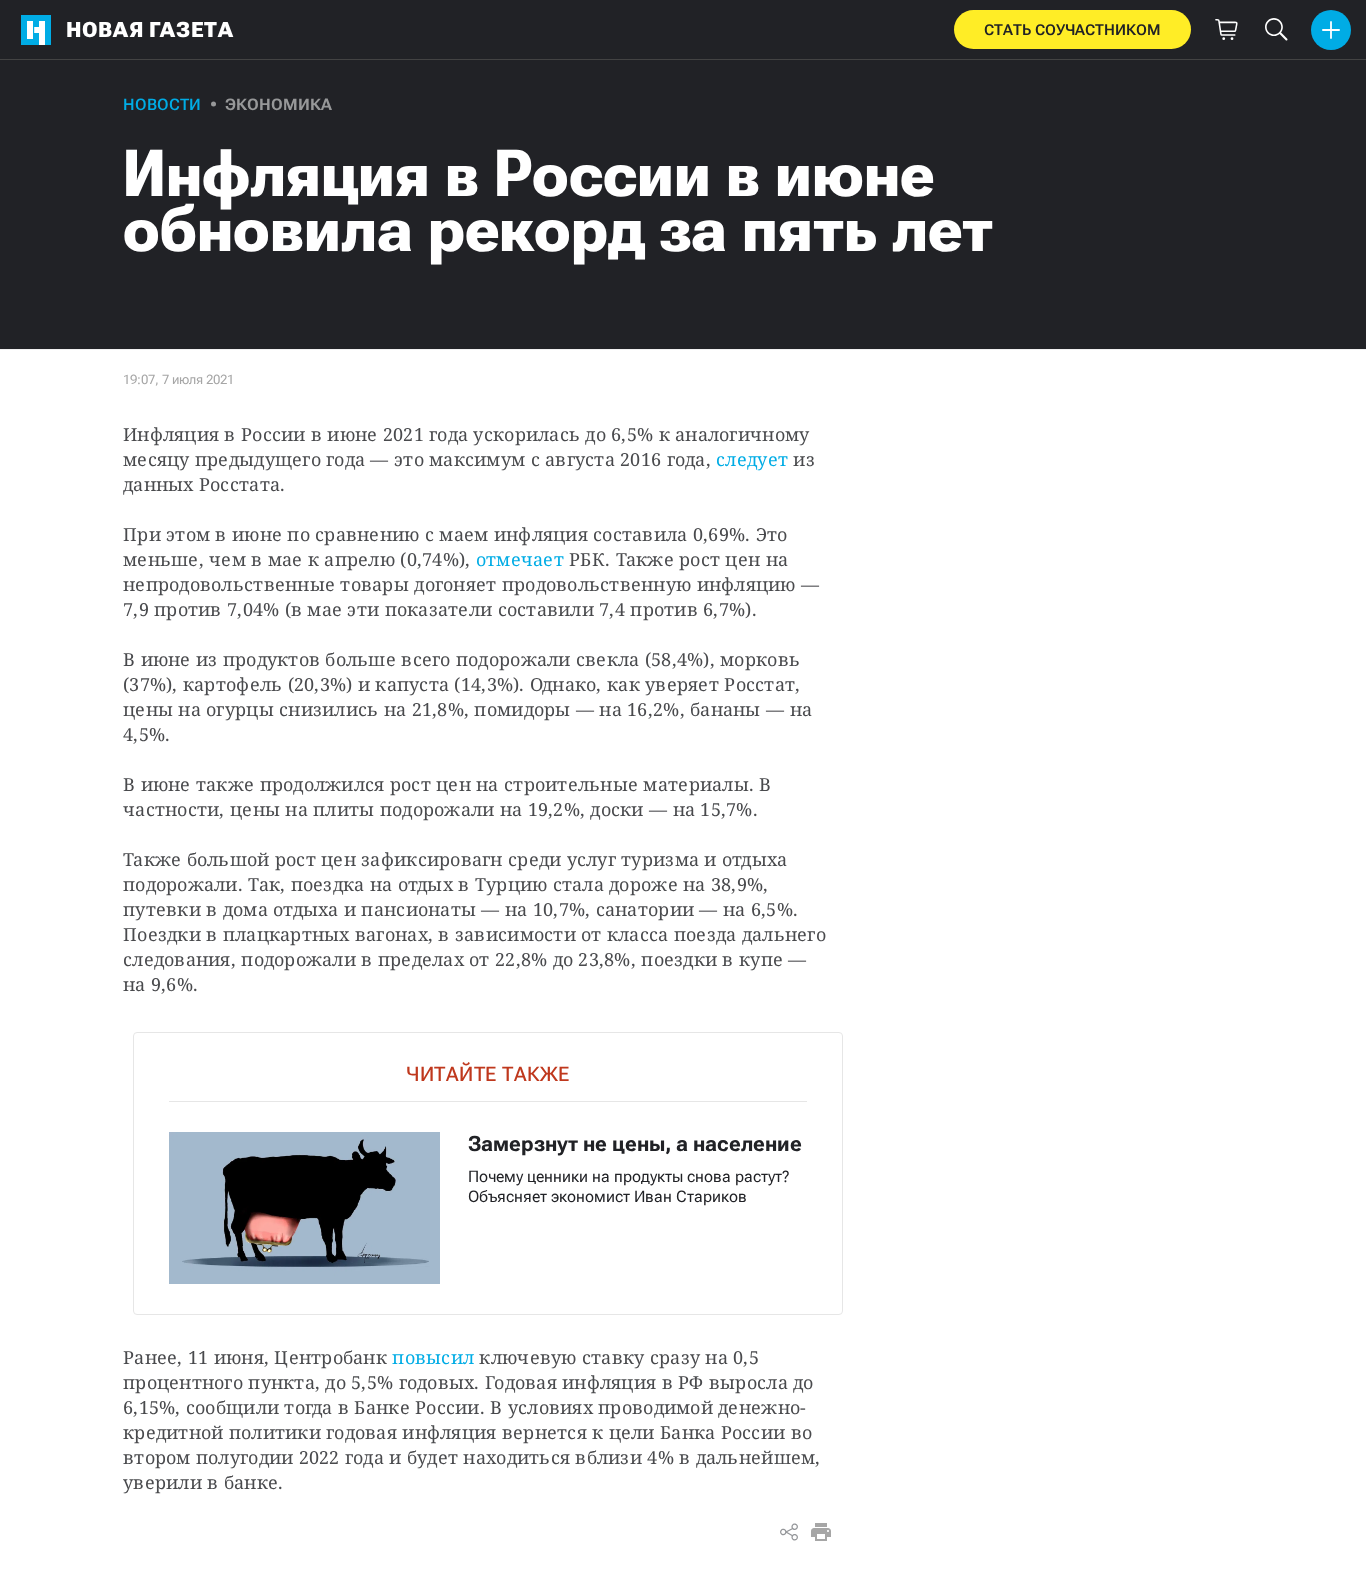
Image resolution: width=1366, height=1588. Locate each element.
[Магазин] (1226, 30)
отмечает (520, 559)
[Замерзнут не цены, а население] (488, 1173)
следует (752, 459)
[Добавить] (1331, 30)
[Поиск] (1276, 30)
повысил (433, 1357)
